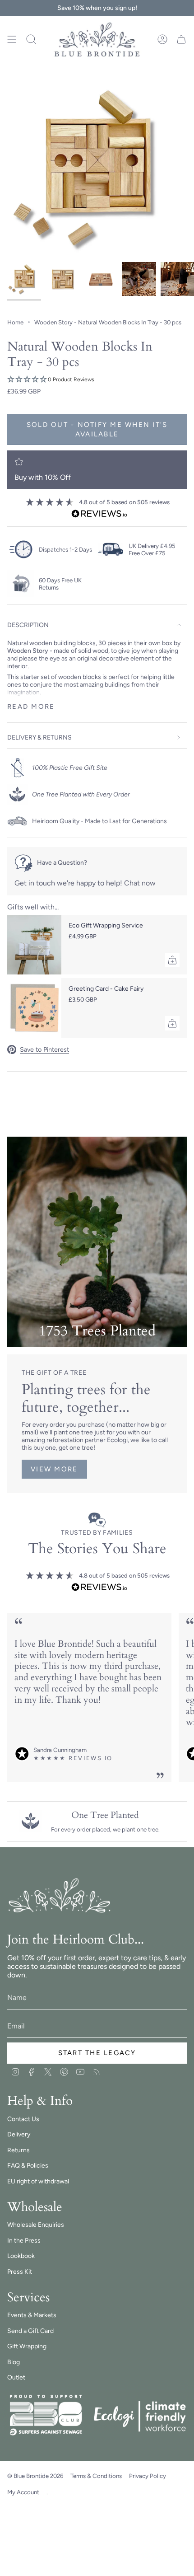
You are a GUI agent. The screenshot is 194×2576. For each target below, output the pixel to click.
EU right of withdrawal (38, 2181)
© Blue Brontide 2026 (35, 2476)
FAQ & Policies (28, 2166)
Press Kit (20, 2272)
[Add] (172, 960)
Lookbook (21, 2256)
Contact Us (23, 2119)
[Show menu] (12, 40)
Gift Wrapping (27, 2346)
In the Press (24, 2241)
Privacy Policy (148, 2476)
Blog (14, 2362)
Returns (18, 2150)
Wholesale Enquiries (36, 2225)
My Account (23, 2492)
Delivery (19, 2134)
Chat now (140, 883)
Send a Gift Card (30, 2331)
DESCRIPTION (28, 625)
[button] (97, 380)
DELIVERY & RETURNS (39, 738)
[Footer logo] (60, 1896)
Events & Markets (32, 2315)
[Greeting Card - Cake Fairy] (34, 1008)
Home (15, 322)
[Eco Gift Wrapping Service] (34, 945)
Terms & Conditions (96, 2476)
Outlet (16, 2377)
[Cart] (181, 40)
